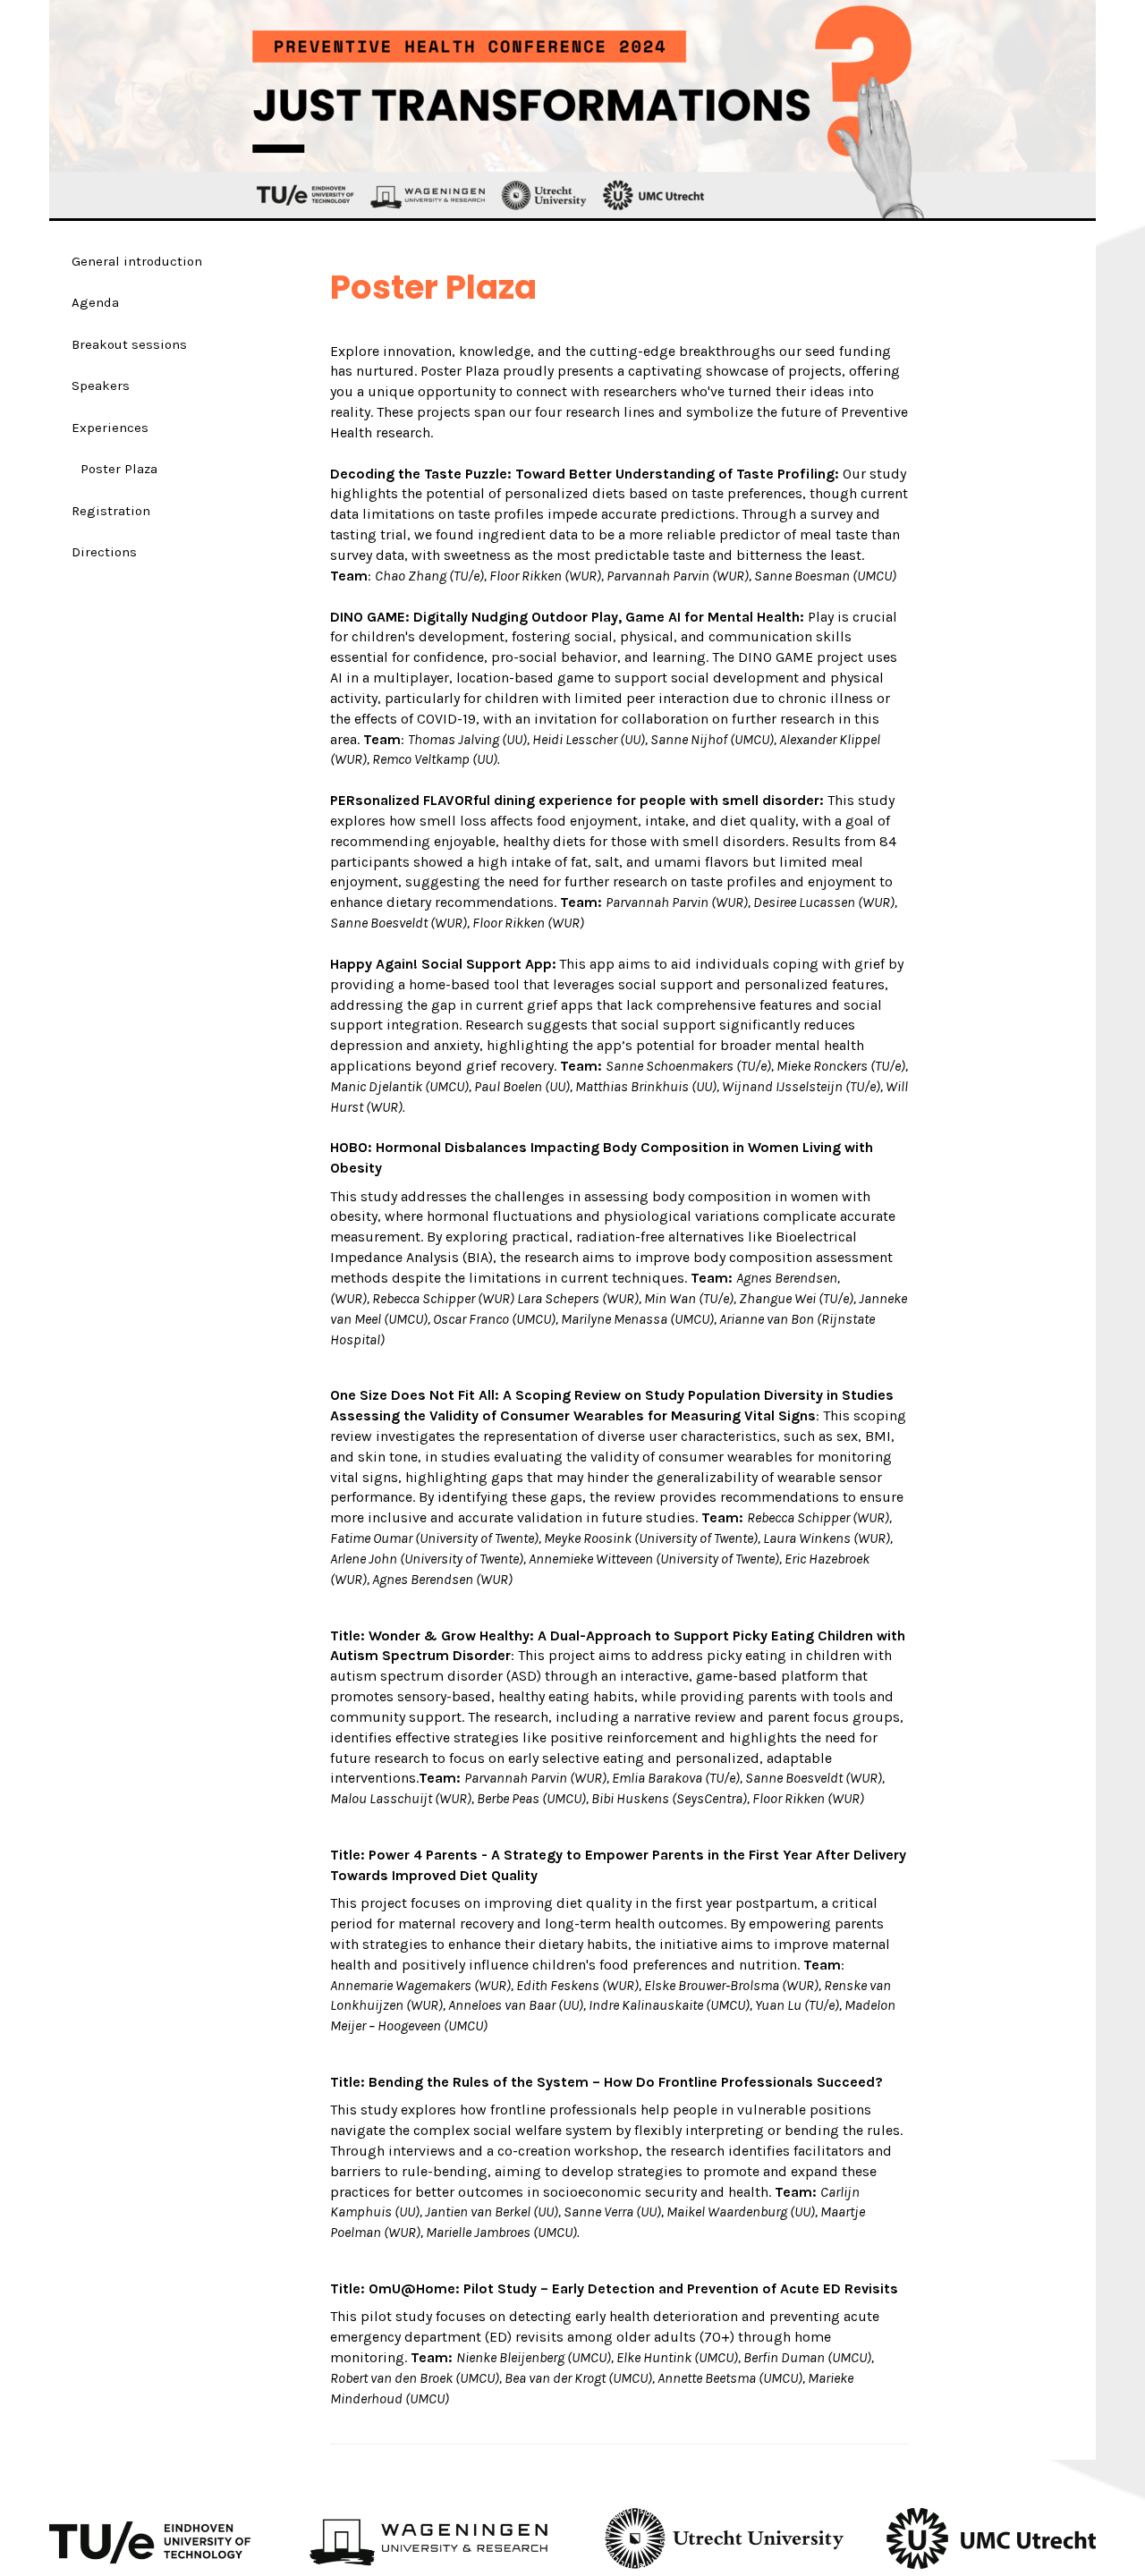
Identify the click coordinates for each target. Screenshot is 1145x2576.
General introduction (137, 261)
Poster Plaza (119, 469)
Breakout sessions (129, 344)
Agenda (95, 302)
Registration (111, 511)
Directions (104, 552)
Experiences (110, 428)
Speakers (101, 386)
